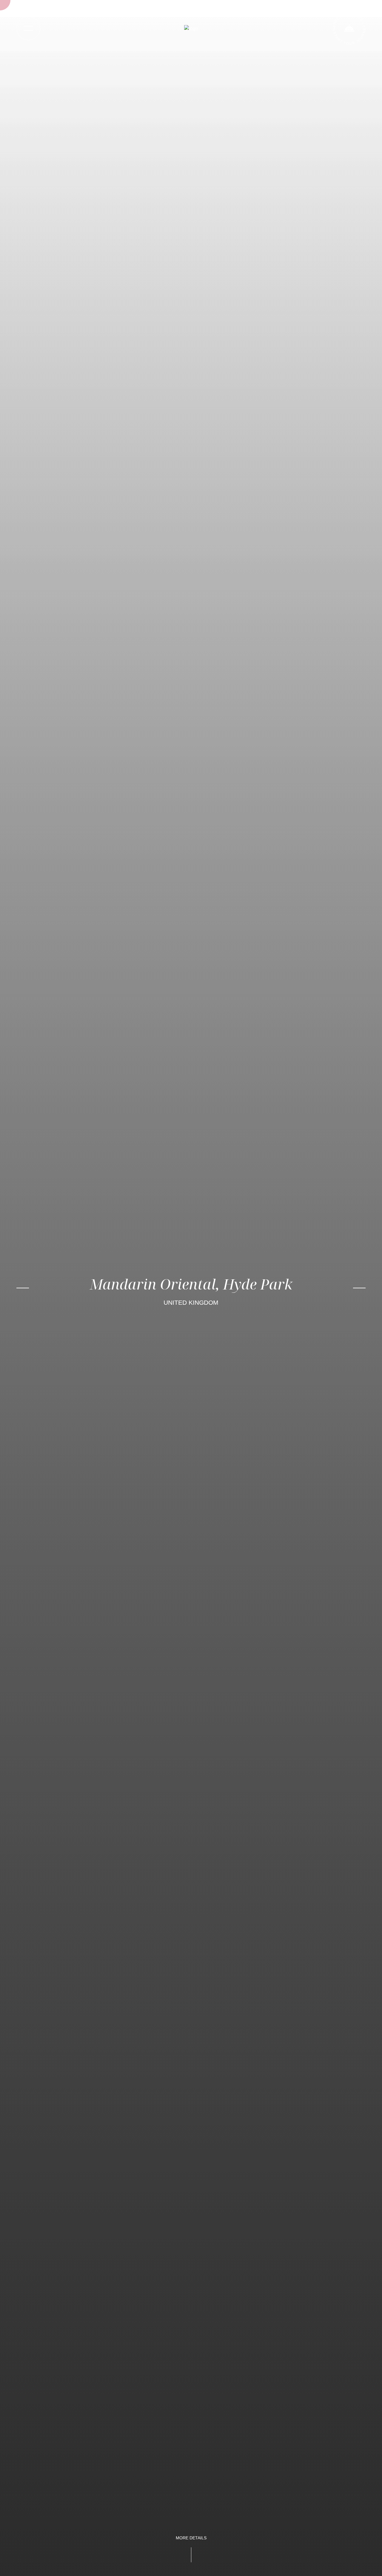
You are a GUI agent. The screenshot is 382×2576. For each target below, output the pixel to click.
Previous (23, 1288)
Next (359, 1288)
